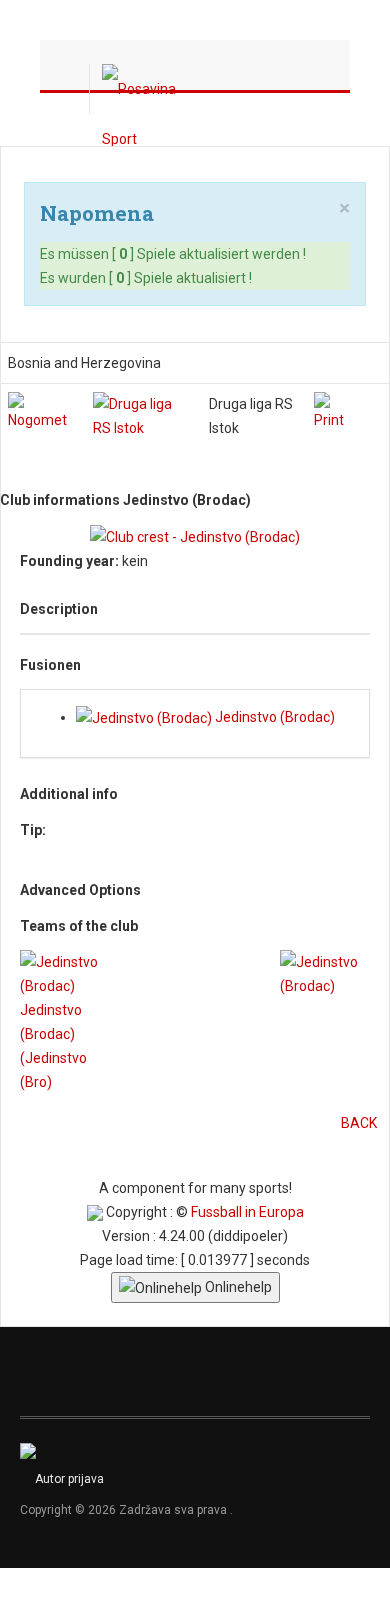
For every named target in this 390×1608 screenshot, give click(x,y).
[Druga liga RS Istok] (142, 414)
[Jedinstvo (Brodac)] (325, 973)
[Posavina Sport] (142, 89)
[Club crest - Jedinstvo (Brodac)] (195, 536)
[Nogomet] (42, 410)
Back (359, 1123)
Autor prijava (69, 1479)
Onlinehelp (237, 1287)
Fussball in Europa (247, 1212)
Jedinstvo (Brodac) (273, 717)
